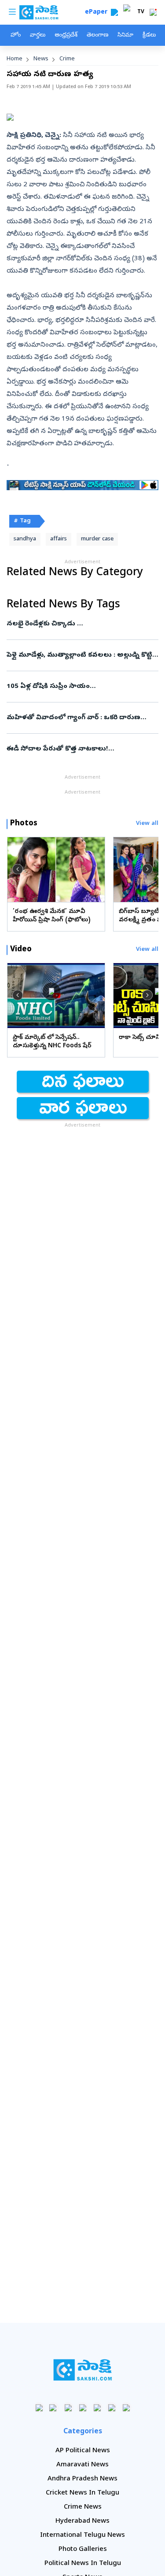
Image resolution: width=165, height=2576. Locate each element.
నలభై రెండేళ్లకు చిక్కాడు (82, 624)
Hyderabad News (82, 2521)
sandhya (25, 539)
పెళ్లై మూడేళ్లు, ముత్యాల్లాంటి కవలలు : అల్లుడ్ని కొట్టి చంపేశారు (82, 655)
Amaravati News (82, 2465)
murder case (97, 539)
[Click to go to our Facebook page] (39, 2408)
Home (15, 59)
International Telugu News (82, 2535)
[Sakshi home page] (82, 2370)
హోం (16, 35)
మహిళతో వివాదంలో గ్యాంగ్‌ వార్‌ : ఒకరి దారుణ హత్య (82, 718)
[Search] (114, 12)
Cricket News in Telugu (82, 2493)
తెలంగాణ (97, 35)
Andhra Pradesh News (82, 2479)
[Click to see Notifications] (153, 12)
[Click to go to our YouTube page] (97, 2408)
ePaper (98, 13)
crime (67, 59)
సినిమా (125, 35)
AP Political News (83, 2451)
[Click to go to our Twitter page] (68, 2408)
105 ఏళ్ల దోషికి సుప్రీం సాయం (81, 687)
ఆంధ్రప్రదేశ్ (66, 35)
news (41, 59)
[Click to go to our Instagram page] (82, 2408)
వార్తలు (38, 35)
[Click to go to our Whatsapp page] (53, 2408)
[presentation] (18, 869)
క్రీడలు (149, 35)
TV (141, 12)
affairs (59, 539)
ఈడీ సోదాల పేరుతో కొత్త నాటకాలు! (76, 749)
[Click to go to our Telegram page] (112, 2408)
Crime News (83, 2507)
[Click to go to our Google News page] (126, 2408)
